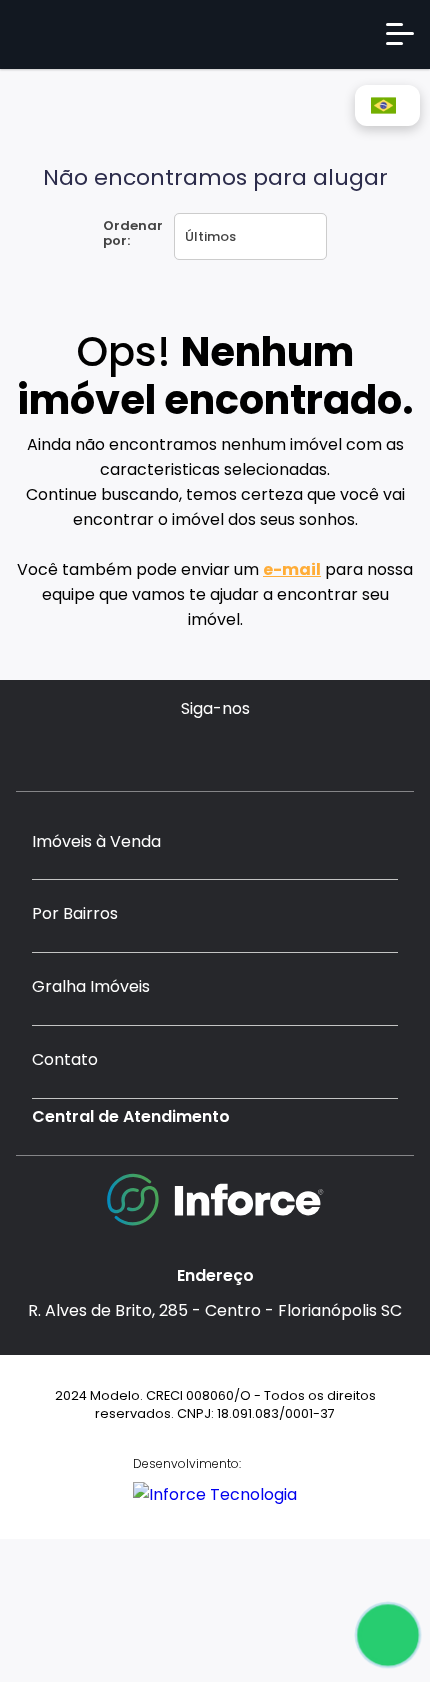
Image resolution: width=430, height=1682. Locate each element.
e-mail (292, 569)
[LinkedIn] (273, 750)
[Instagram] (156, 750)
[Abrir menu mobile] (400, 34)
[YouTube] (234, 750)
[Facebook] (195, 750)
